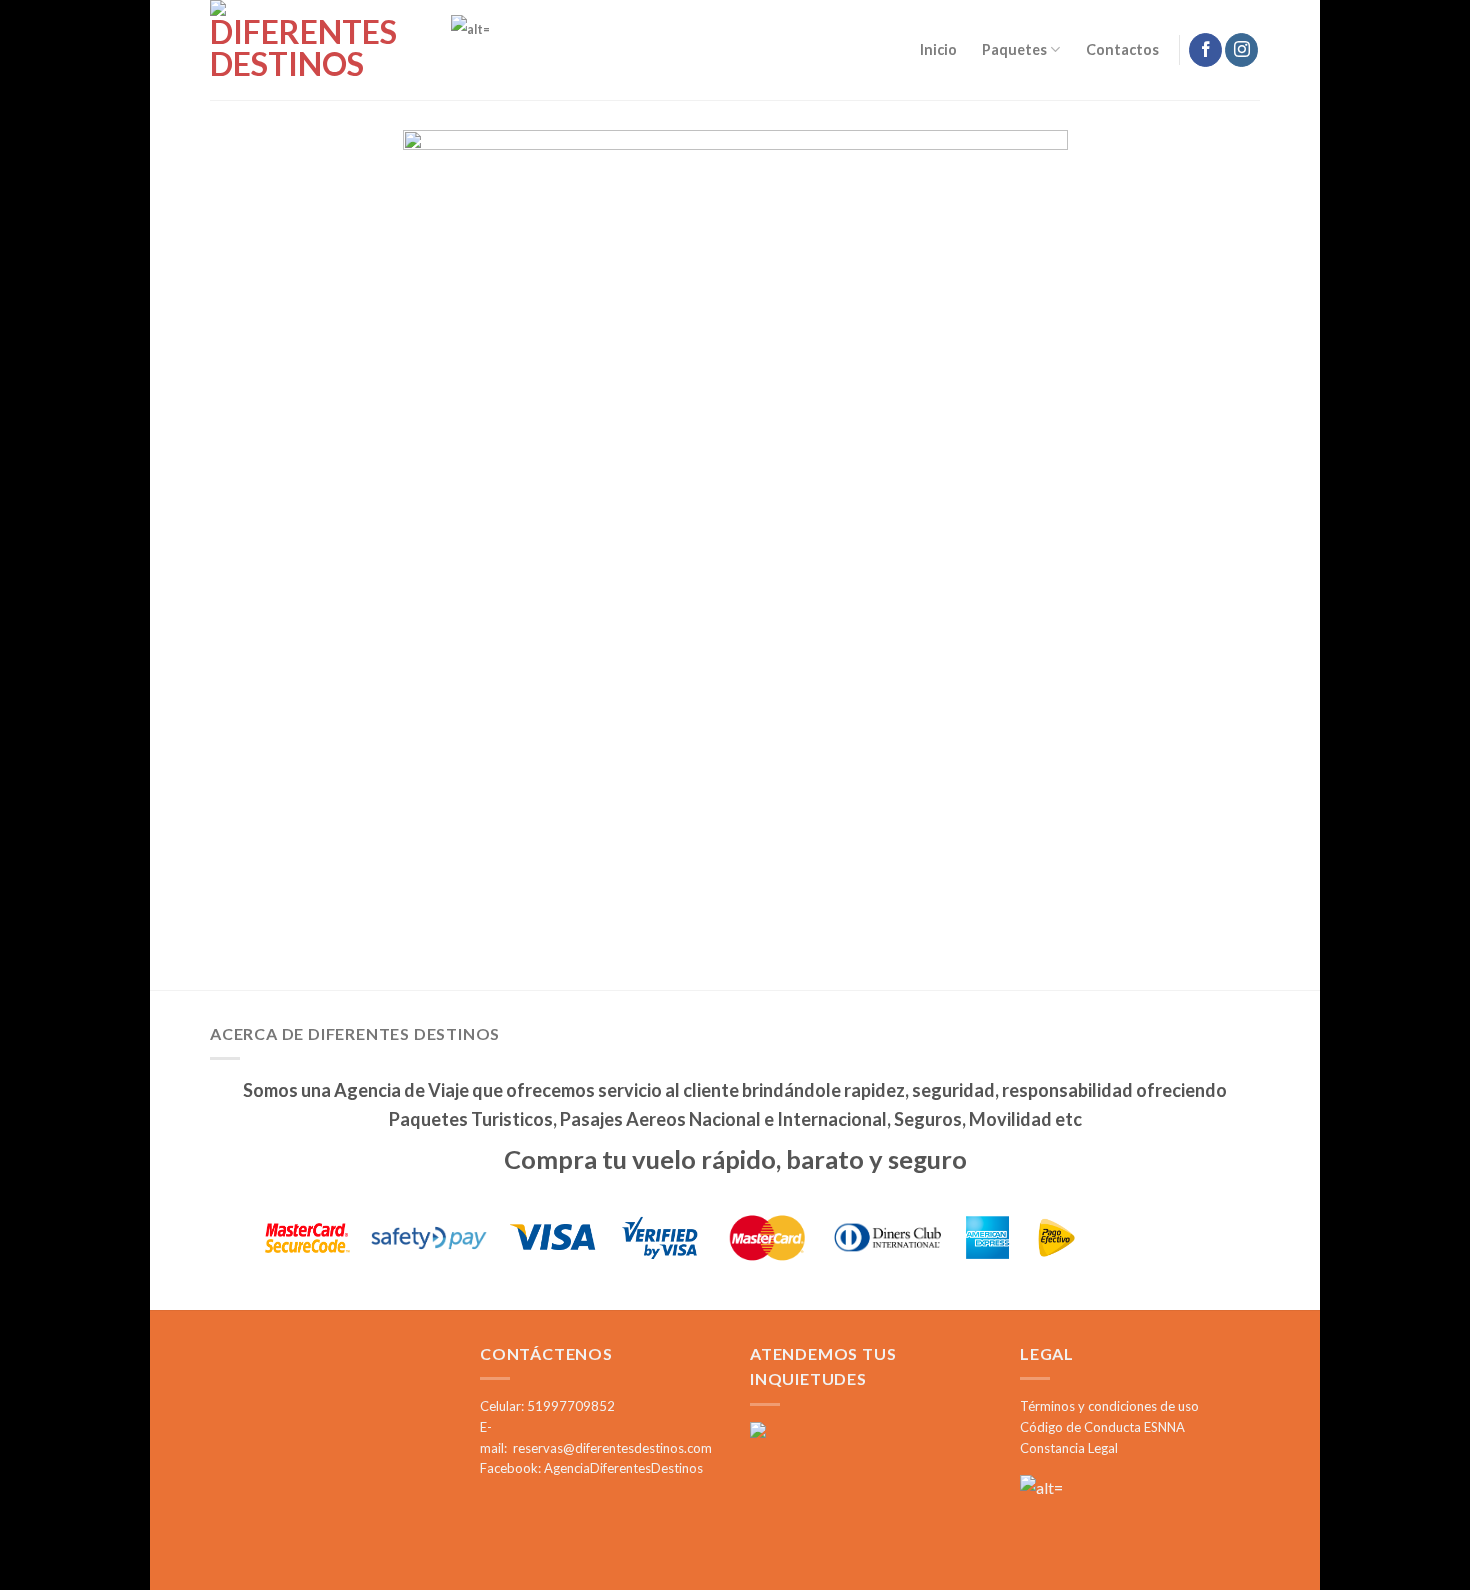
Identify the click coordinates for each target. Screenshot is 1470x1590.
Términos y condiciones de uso (1109, 1406)
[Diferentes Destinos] (310, 50)
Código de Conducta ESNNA (1102, 1427)
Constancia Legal (1069, 1448)
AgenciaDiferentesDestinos (623, 1468)
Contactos (1122, 49)
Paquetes (1014, 49)
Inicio (938, 49)
